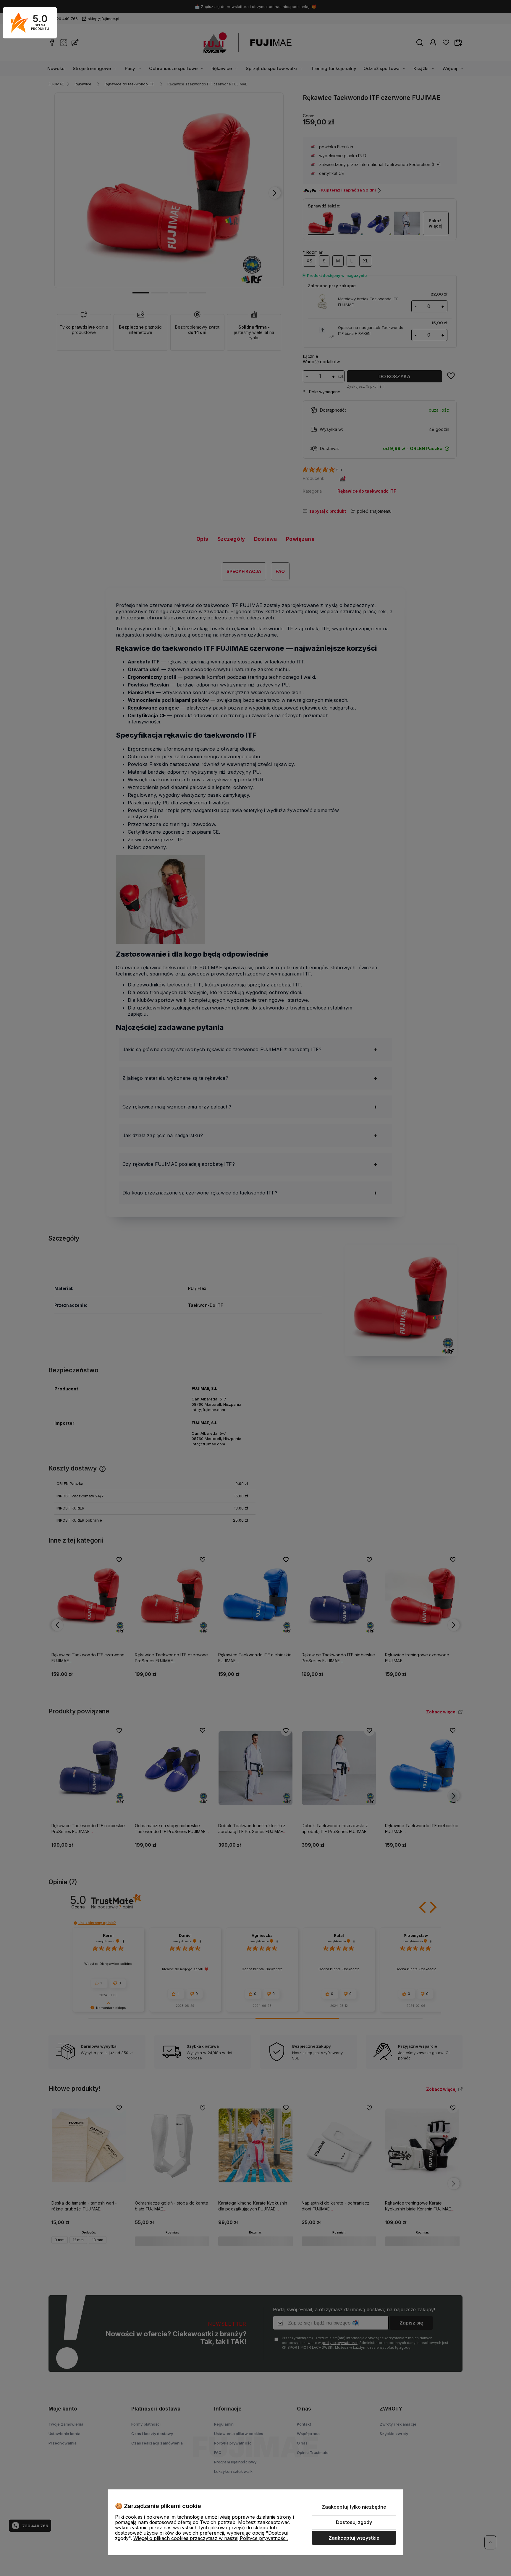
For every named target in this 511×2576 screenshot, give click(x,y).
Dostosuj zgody (354, 2522)
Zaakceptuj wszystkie (354, 2538)
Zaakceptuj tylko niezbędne (354, 2507)
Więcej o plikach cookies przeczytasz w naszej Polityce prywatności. (211, 2538)
